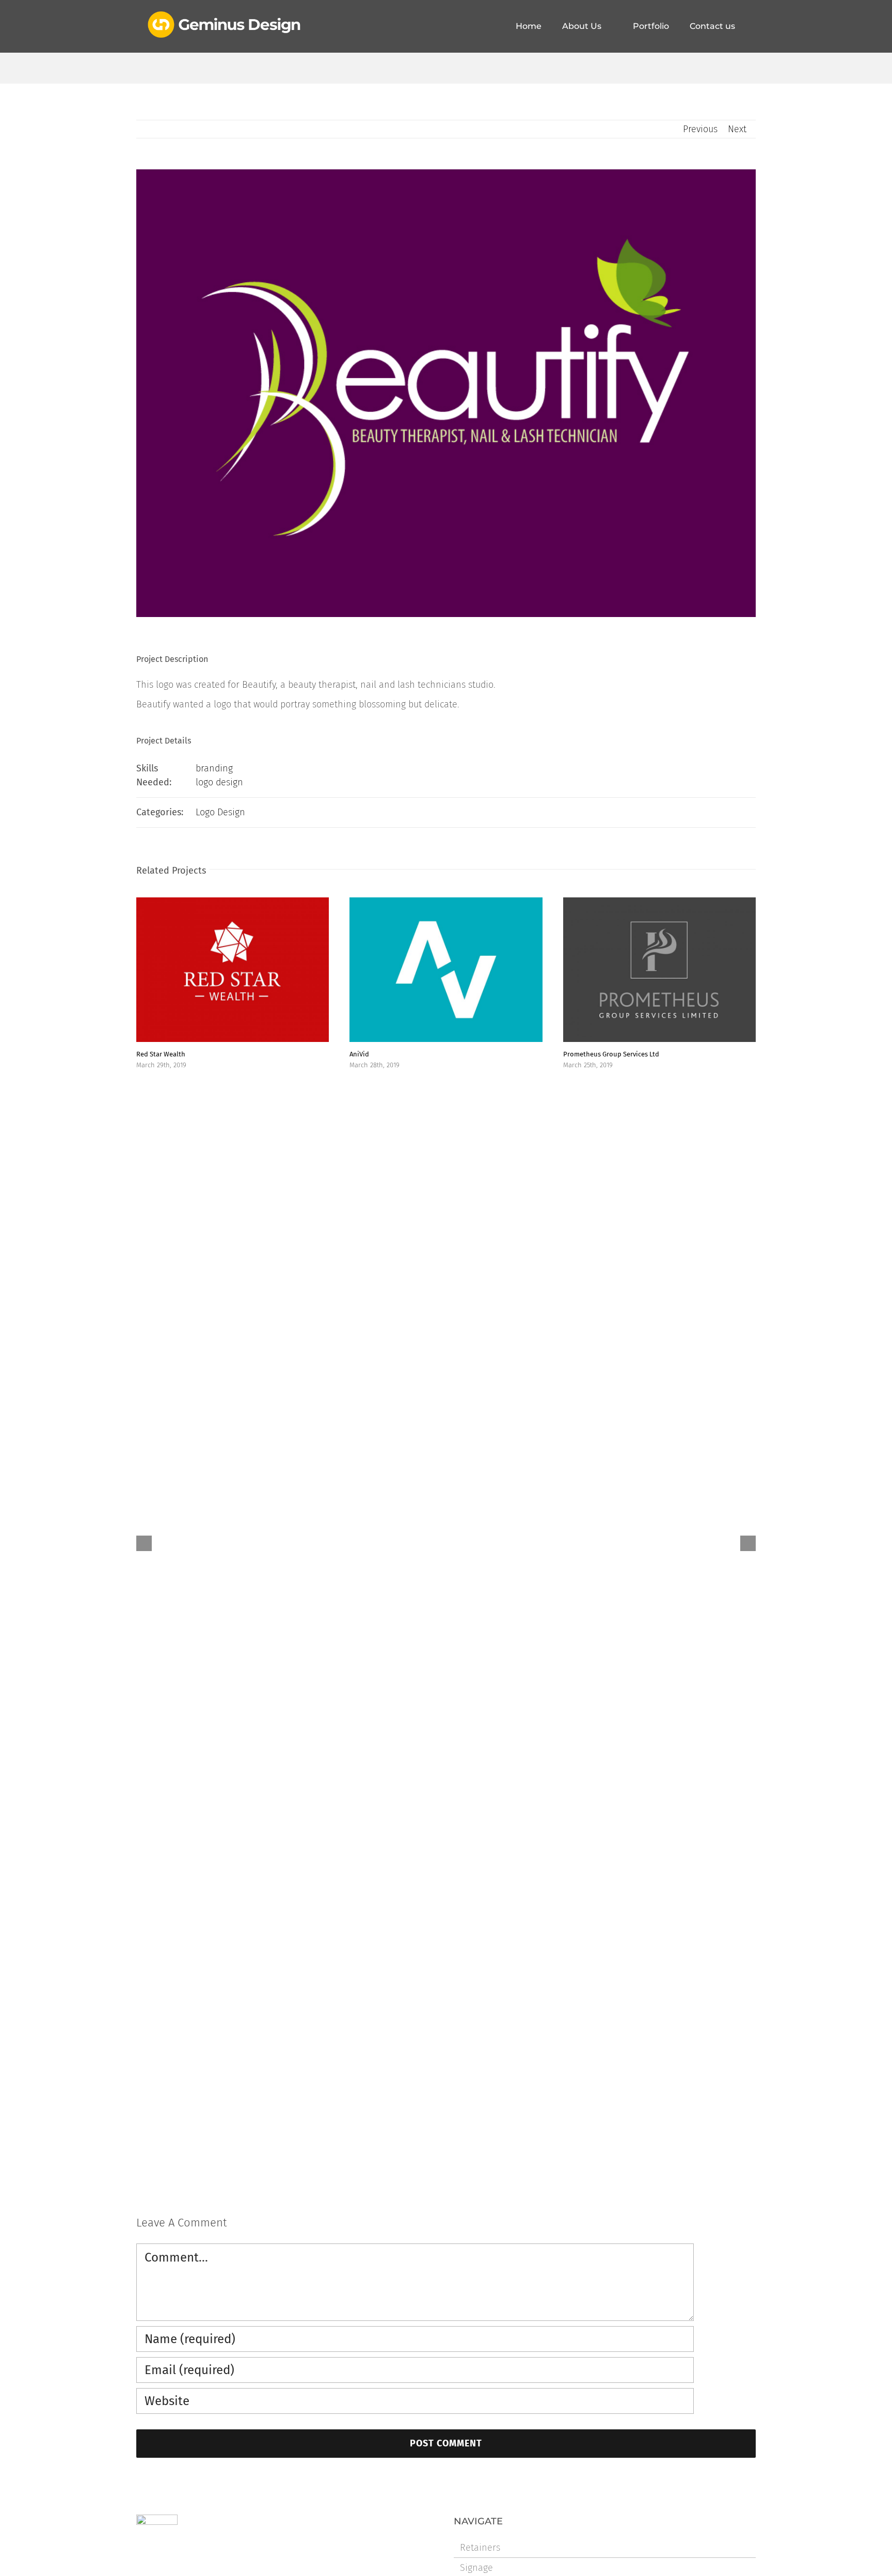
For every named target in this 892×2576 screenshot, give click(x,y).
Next (737, 129)
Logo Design (220, 812)
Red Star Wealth (161, 1054)
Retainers (480, 2548)
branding (214, 768)
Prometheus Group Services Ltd (611, 1054)
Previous (700, 129)
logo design (219, 782)
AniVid (359, 1054)
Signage (476, 2568)
